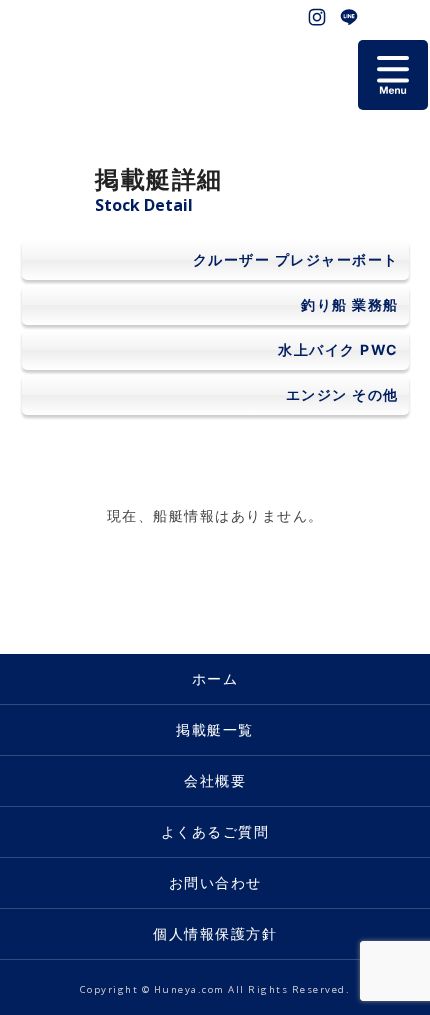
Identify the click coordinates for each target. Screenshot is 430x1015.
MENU (393, 75)
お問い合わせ (381, 17)
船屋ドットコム (60, 55)
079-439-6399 (413, 17)
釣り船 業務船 (350, 304)
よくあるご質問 (215, 831)
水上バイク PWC (338, 349)
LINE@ (349, 17)
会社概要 (215, 780)
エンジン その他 (342, 394)
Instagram (317, 17)
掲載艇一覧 (215, 729)
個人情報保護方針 (215, 933)
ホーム (215, 678)
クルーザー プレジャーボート (296, 259)
